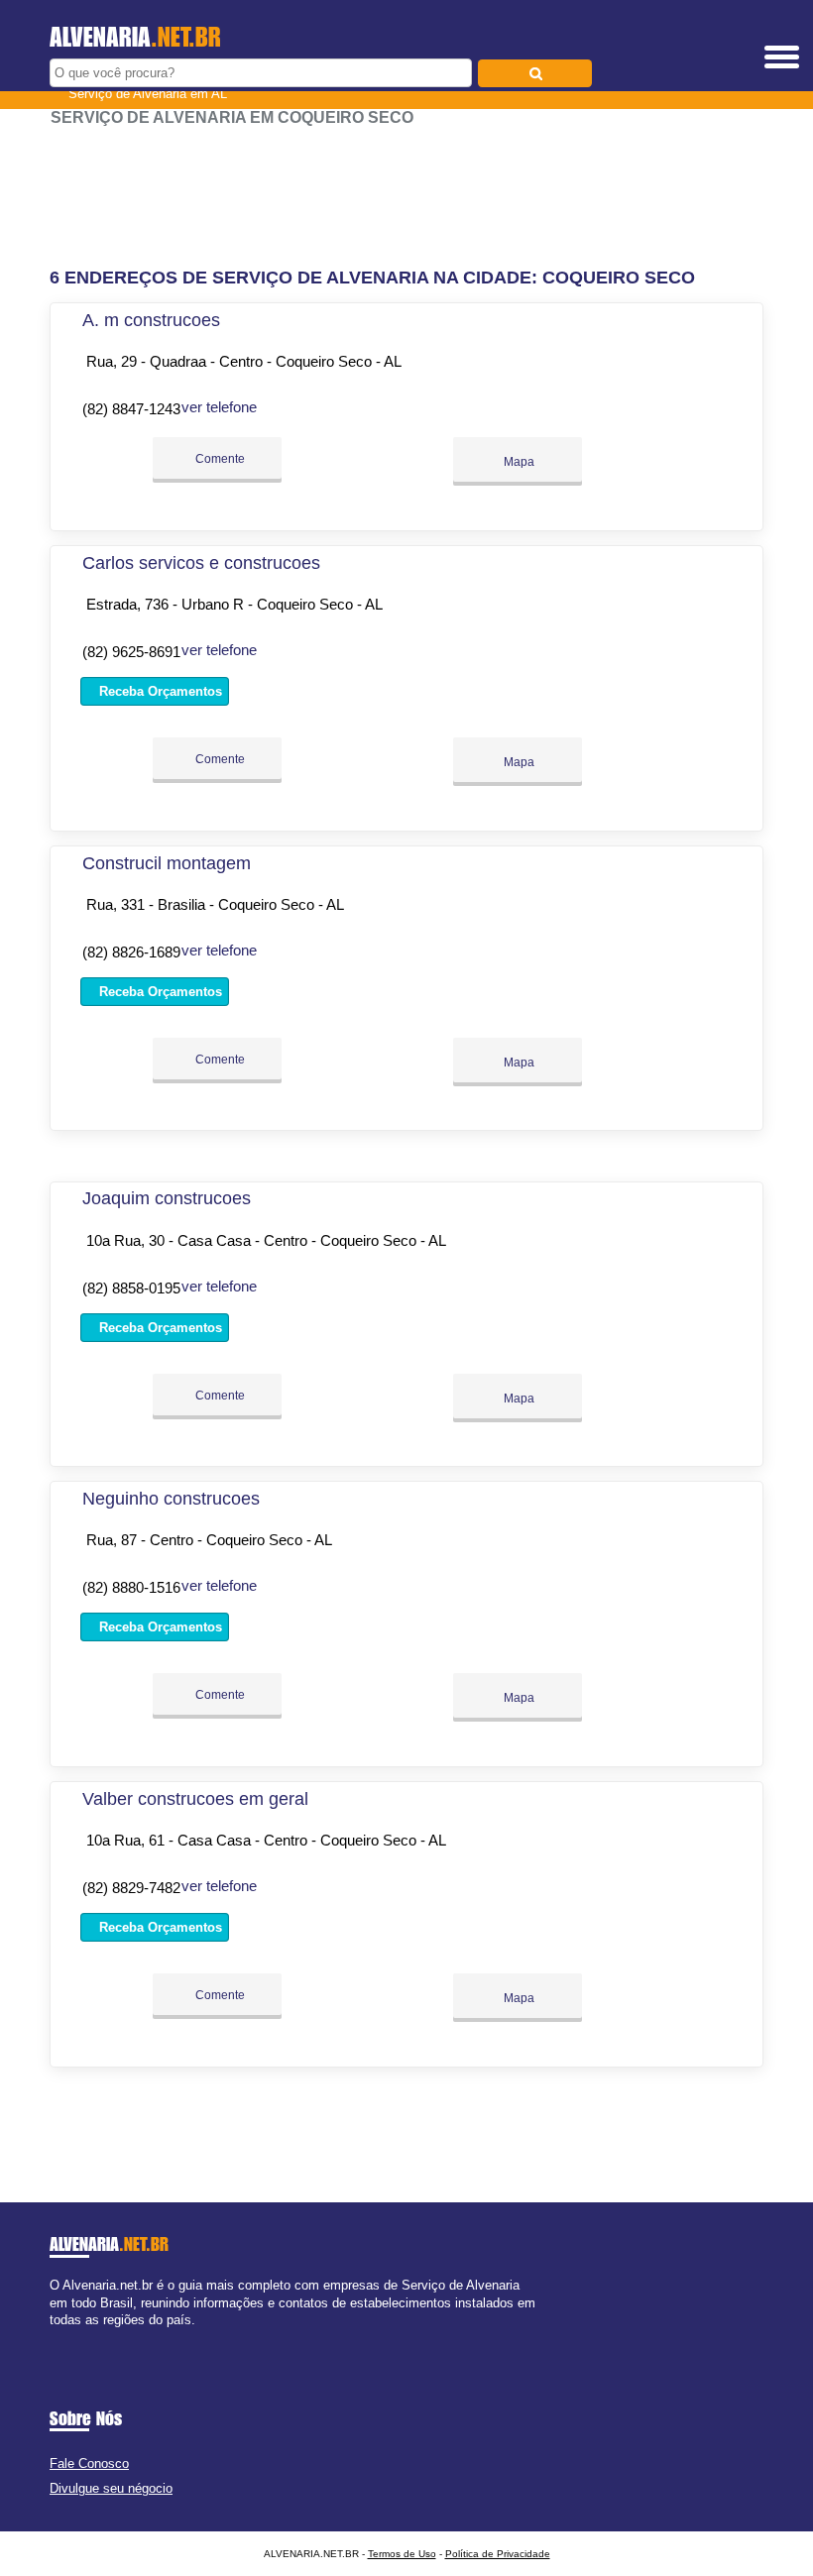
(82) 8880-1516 (131, 1587)
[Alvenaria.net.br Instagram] (72, 2337)
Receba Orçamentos (159, 691)
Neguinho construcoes (171, 1499)
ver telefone (219, 407)
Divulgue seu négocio (111, 2488)
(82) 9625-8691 (131, 652)
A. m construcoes (151, 320)
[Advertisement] (406, 188)
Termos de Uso (402, 2554)
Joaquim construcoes (167, 1198)
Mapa (518, 462)
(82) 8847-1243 (131, 409)
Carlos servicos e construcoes (201, 563)
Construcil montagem (167, 863)
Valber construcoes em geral (195, 1799)
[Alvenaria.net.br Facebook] (54, 2337)
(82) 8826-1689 (131, 952)
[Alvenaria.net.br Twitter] (63, 2337)
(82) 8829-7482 (131, 1888)
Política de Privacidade (498, 2554)
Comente (219, 459)
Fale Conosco (89, 2464)
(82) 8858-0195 (131, 1288)
